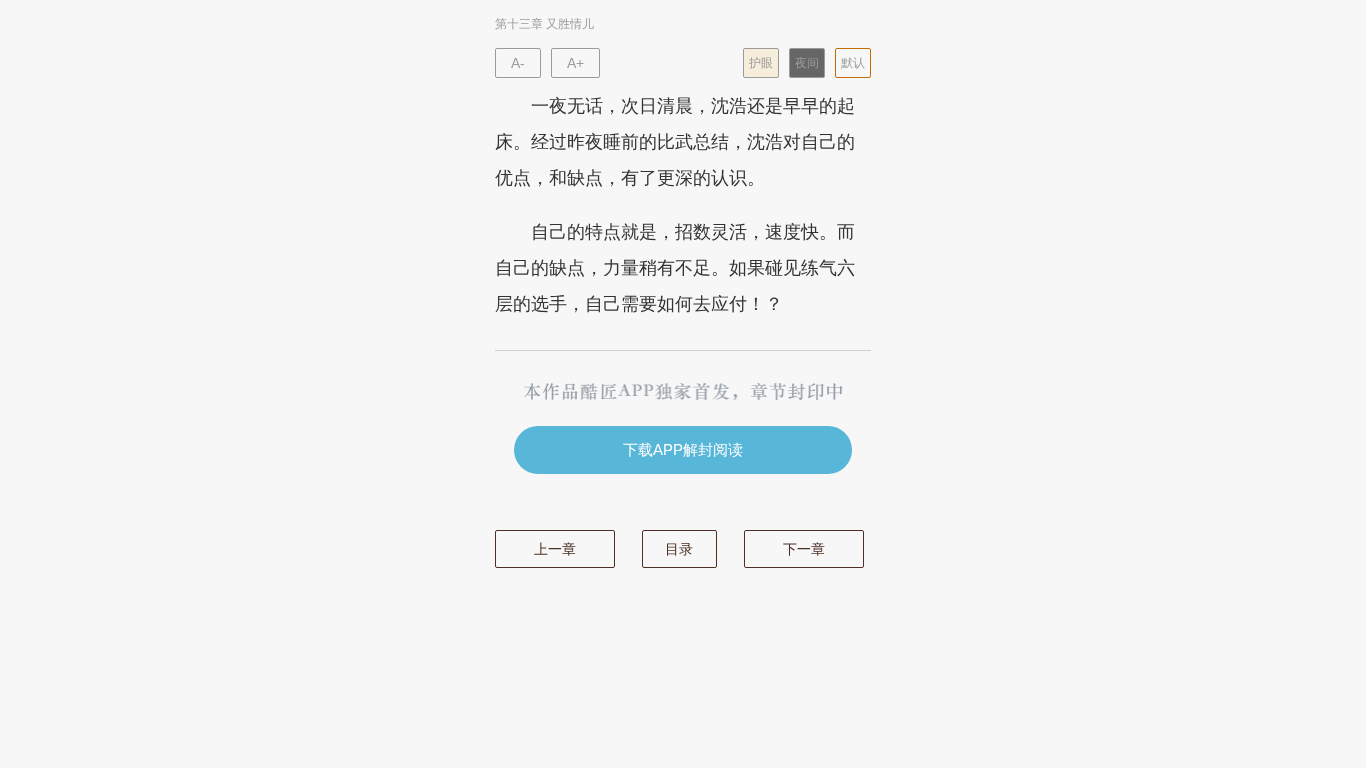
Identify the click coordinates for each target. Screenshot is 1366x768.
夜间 (807, 63)
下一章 (804, 549)
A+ (575, 63)
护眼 (761, 63)
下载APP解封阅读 (683, 449)
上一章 (555, 549)
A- (518, 63)
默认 (853, 63)
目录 (679, 549)
